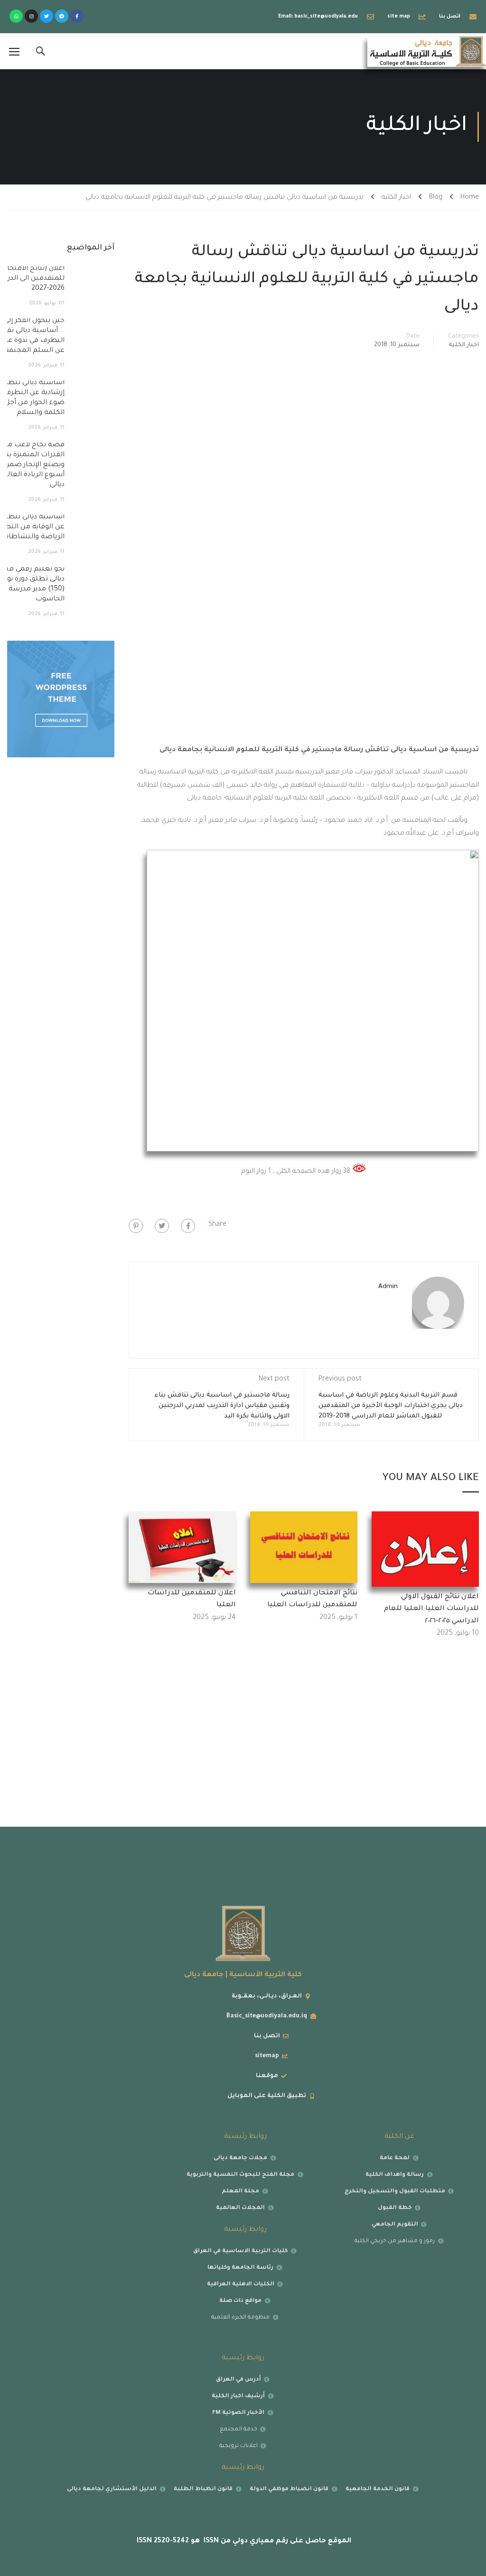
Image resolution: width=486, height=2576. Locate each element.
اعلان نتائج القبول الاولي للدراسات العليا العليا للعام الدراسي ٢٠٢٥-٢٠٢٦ (431, 1609)
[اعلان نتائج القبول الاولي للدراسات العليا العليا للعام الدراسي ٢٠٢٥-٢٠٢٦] (425, 1550)
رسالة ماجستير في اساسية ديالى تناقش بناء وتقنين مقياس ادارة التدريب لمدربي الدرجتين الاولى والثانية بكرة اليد (222, 1406)
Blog (436, 198)
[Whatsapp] (16, 16)
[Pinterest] (136, 1226)
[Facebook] (188, 1226)
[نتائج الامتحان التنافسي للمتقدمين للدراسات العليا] (304, 1548)
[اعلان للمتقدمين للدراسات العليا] (182, 1548)
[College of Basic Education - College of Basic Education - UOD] (427, 51)
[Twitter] (47, 16)
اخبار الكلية (396, 198)
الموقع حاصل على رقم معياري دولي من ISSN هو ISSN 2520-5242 (243, 2541)
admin (388, 1287)
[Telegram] (62, 16)
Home (470, 198)
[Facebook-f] (77, 16)
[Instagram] (31, 16)
